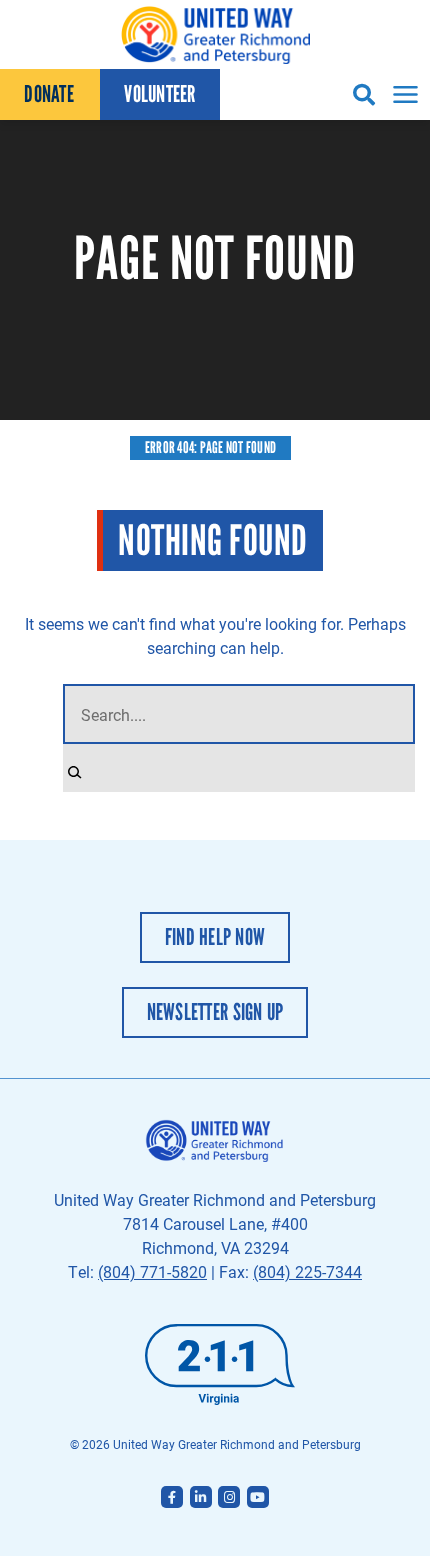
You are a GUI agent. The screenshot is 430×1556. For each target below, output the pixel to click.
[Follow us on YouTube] (258, 1497)
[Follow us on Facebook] (172, 1497)
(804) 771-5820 (152, 1271)
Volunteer (159, 94)
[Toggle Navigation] (402, 94)
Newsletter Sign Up (215, 1012)
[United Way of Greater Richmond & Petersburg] (215, 34)
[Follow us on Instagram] (229, 1497)
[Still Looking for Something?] (75, 768)
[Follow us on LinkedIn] (201, 1497)
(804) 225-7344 (307, 1271)
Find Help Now (215, 937)
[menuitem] (50, 94)
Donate (49, 94)
